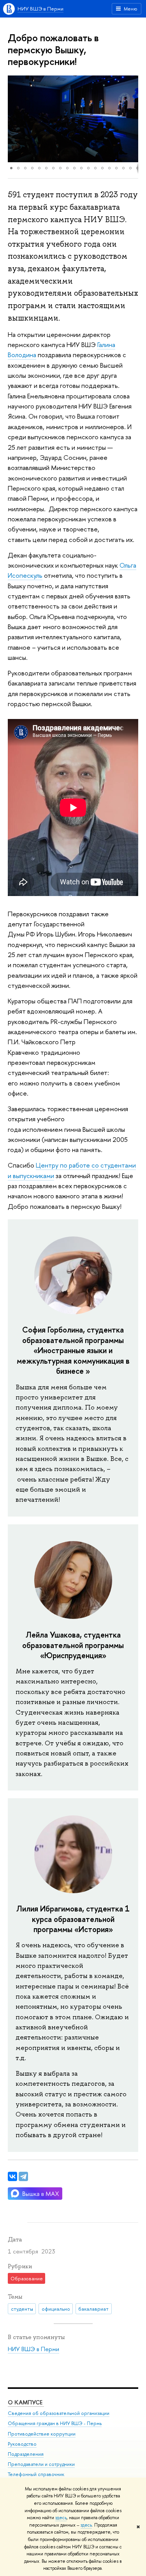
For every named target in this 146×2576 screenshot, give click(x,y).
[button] (15, 119)
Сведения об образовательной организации (59, 2413)
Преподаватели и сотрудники (41, 2464)
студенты (22, 2309)
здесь (61, 2518)
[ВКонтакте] (12, 2176)
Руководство (22, 2444)
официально (56, 2309)
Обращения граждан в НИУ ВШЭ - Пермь (55, 2423)
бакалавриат (93, 2309)
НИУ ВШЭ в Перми (40, 9)
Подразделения (26, 2454)
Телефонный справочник (36, 2474)
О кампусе (26, 2402)
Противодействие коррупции (42, 2434)
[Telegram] (23, 2176)
